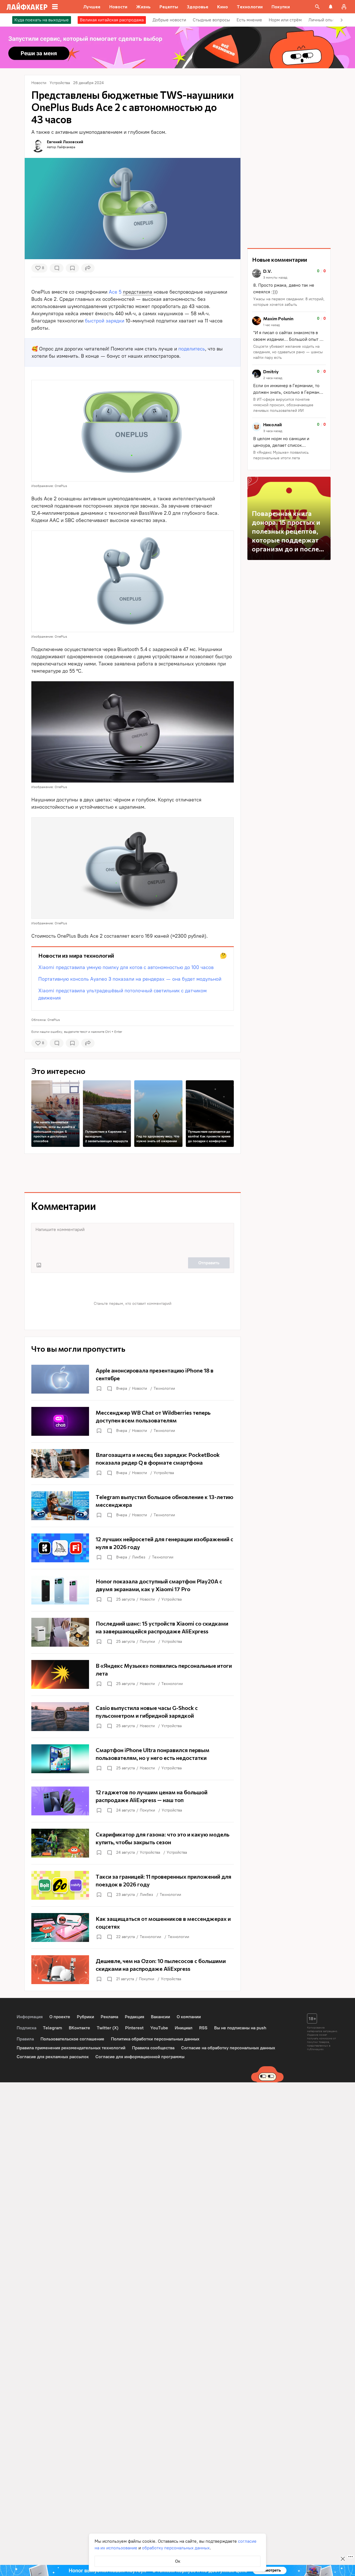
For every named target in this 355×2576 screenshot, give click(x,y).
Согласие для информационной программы (140, 2057)
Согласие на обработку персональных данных (228, 2048)
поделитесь (192, 349)
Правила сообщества (153, 2048)
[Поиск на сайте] (317, 7)
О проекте (60, 2017)
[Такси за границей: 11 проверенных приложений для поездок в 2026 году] (133, 1885)
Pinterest (134, 2028)
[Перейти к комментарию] (289, 288)
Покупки (147, 1642)
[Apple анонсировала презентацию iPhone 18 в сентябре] (133, 1379)
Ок (178, 2561)
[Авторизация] (344, 7)
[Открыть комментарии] (109, 1389)
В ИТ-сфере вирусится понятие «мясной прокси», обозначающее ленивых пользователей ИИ (283, 405)
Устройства (164, 1473)
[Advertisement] (133, 1173)
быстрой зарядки (105, 321)
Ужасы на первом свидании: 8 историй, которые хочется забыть (289, 302)
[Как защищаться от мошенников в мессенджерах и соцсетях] (133, 1927)
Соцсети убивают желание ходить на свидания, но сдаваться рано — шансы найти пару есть (288, 352)
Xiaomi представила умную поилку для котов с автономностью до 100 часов (126, 967)
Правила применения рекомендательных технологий (71, 2048)
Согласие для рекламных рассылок (53, 2057)
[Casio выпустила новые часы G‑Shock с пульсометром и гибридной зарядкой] (133, 1717)
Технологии (164, 1388)
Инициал (184, 2028)
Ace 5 (115, 292)
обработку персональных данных (176, 2548)
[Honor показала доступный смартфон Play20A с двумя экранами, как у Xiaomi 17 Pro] (133, 1590)
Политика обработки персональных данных (155, 2039)
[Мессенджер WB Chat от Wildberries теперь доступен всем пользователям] (133, 1421)
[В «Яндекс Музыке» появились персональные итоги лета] (133, 1674)
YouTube (159, 2028)
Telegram (53, 2028)
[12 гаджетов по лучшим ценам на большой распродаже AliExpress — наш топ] (133, 1801)
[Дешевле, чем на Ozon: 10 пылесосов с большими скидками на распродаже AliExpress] (133, 1970)
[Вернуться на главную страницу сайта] (27, 7)
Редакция (135, 2017)
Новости (140, 1388)
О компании (189, 2017)
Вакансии (160, 2017)
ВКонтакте (79, 2028)
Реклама (109, 2017)
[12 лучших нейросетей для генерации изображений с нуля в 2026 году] (133, 1548)
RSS (203, 2028)
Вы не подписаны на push (240, 2028)
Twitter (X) (108, 2028)
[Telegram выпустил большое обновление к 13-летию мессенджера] (133, 1506)
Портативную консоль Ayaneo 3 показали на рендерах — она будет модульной (130, 979)
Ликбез (139, 1557)
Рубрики (85, 2017)
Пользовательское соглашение (72, 2039)
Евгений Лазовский (65, 142)
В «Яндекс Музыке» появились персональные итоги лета (281, 455)
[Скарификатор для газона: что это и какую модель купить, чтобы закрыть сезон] (133, 1843)
